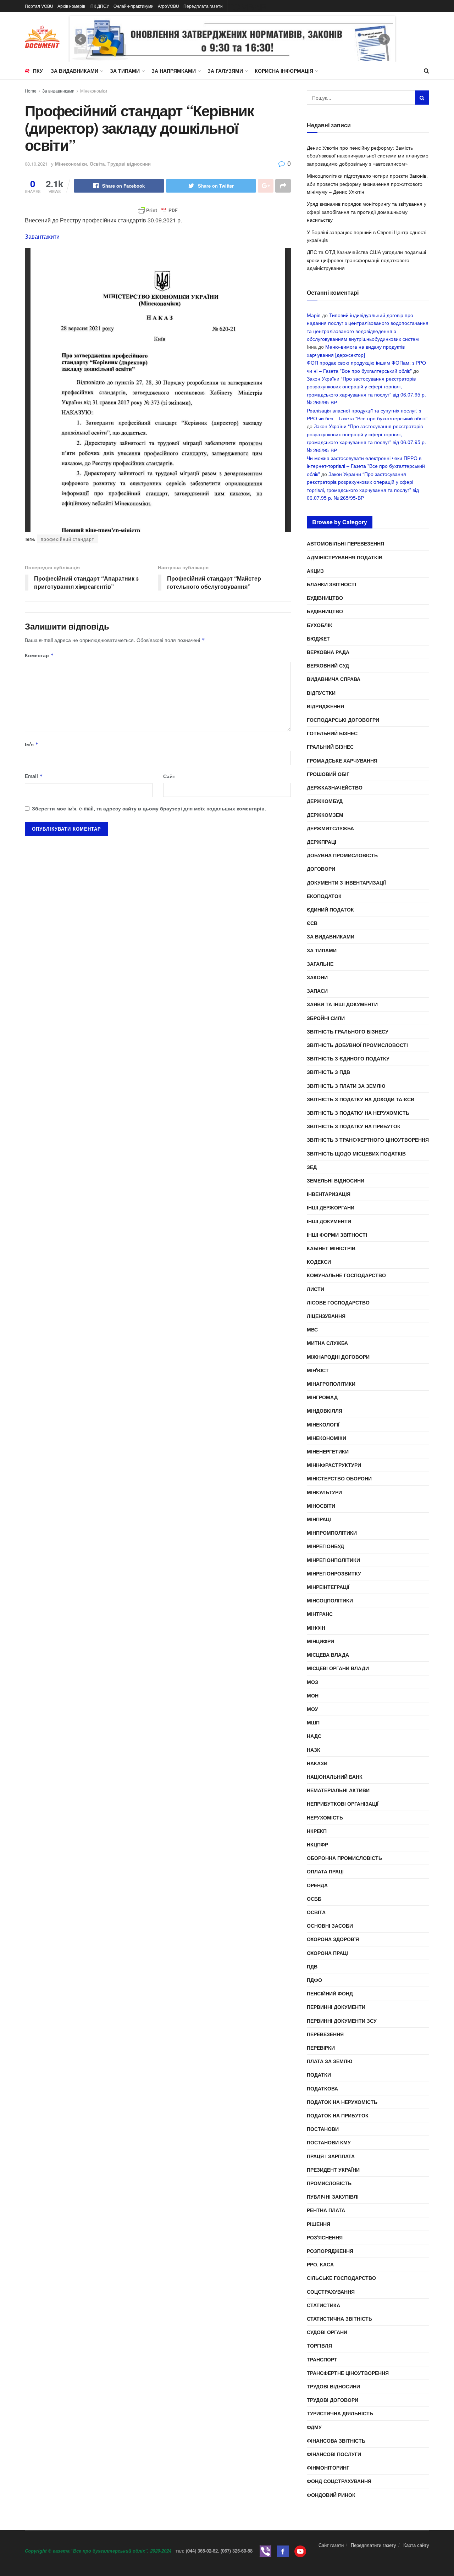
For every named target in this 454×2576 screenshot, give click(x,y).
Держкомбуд (325, 801)
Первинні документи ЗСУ (342, 2021)
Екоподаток (324, 896)
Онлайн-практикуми (134, 6)
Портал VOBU (39, 6)
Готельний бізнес (332, 733)
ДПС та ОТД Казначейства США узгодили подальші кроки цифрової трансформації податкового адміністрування (366, 260)
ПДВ (312, 1966)
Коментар (39, 655)
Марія (314, 315)
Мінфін (316, 1628)
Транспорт (322, 2359)
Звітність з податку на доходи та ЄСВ (361, 1099)
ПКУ (38, 71)
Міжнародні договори (338, 1357)
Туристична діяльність (340, 2413)
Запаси (317, 991)
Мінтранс (320, 1614)
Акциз (315, 571)
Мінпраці (319, 1519)
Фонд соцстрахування (339, 2481)
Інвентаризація (329, 1194)
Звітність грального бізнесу (348, 1031)
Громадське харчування (342, 760)
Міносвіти (321, 1506)
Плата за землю (330, 2061)
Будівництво (325, 598)
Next (384, 39)
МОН (313, 1695)
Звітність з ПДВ (328, 1072)
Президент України (333, 2170)
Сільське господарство (341, 2278)
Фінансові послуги (334, 2454)
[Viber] (265, 2551)
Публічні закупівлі (333, 2196)
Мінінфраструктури (334, 1465)
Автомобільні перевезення (345, 543)
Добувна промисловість (342, 855)
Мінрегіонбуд (325, 1546)
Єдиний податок (330, 909)
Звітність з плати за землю (346, 1086)
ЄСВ (312, 923)
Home (31, 91)
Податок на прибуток (338, 2115)
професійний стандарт (68, 539)
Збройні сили (326, 1018)
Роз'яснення (325, 2237)
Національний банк (335, 1777)
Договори (321, 869)
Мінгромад (322, 1397)
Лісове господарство (338, 1302)
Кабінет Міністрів (331, 1248)
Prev (81, 39)
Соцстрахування (331, 2292)
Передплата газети (203, 6)
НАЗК (314, 1750)
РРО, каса (320, 2264)
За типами (125, 71)
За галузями (225, 71)
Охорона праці (327, 1953)
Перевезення (325, 2034)
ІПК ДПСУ (99, 6)
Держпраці (322, 842)
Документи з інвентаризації (346, 882)
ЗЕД (312, 1167)
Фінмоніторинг (328, 2467)
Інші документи (329, 1221)
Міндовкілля (325, 1411)
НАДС (314, 1736)
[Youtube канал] (300, 2551)
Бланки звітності (331, 584)
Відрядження (325, 706)
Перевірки (321, 2048)
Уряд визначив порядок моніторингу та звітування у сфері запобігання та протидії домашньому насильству (367, 212)
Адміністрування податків (345, 557)
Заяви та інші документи (342, 1004)
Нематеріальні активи (338, 1790)
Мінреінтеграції (328, 1587)
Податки (319, 2074)
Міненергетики (328, 1451)
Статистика (323, 2305)
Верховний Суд (328, 665)
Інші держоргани (331, 1207)
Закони (317, 977)
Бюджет (318, 638)
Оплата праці (325, 1871)
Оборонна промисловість (344, 1858)
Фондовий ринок (331, 2495)
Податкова (322, 2088)
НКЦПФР (317, 1844)
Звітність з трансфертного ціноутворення (368, 1140)
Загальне (320, 964)
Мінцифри (320, 1641)
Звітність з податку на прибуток (354, 1126)
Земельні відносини (336, 1180)
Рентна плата (326, 2210)
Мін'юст (318, 1370)
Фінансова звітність (336, 2441)
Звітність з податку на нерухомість (358, 1113)
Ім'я (32, 744)
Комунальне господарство (346, 1275)
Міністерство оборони (339, 1478)
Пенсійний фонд (330, 1993)
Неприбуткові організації (343, 1804)
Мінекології (323, 1424)
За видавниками (74, 71)
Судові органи (327, 2332)
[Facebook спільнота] (283, 2551)
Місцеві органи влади (338, 1668)
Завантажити (42, 236)
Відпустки (321, 693)
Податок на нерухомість (342, 2102)
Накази (317, 1763)
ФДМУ (314, 2427)
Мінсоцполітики (330, 1600)
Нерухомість (325, 1817)
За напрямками (174, 71)
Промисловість (329, 2183)
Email (34, 776)
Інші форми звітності (337, 1235)
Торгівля (319, 2345)
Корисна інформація (284, 71)
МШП (313, 1722)
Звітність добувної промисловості (357, 1045)
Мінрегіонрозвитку (334, 1573)
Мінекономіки (94, 91)
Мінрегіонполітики (333, 1560)
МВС (312, 1329)
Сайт (169, 776)
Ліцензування (326, 1316)
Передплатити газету (373, 2545)
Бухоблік (320, 625)
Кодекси (319, 1262)
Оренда (317, 1885)
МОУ (312, 1709)
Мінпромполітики (332, 1533)
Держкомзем (325, 815)
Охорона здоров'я (333, 1939)
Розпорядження (330, 2251)
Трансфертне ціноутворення (348, 2373)
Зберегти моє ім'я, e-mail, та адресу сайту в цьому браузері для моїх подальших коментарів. (149, 808)
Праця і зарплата (331, 2156)
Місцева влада (328, 1655)
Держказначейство (335, 787)
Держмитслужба (330, 828)
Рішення (319, 2224)
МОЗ (312, 1682)
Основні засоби (330, 1926)
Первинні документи (336, 2007)
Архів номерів (71, 6)
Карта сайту (416, 2545)
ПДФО (314, 1980)
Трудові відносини (129, 164)
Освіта (97, 164)
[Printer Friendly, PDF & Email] (158, 210)
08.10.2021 (36, 164)
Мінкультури (324, 1492)
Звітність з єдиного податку (348, 1058)
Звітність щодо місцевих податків (356, 1153)
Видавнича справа (334, 679)
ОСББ (314, 1899)
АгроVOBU (168, 6)
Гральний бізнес (330, 747)
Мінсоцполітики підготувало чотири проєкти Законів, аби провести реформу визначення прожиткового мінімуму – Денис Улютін (367, 184)
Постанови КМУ (329, 2142)
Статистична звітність (339, 2319)
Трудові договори (333, 2400)
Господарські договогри (343, 720)
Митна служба (327, 1343)
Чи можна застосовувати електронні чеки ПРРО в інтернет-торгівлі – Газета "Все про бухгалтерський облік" (366, 466)
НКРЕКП (317, 1831)
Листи (315, 1289)
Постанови (323, 2129)
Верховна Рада (328, 652)
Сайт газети (331, 2545)
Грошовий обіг (328, 774)
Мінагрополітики (331, 1384)
